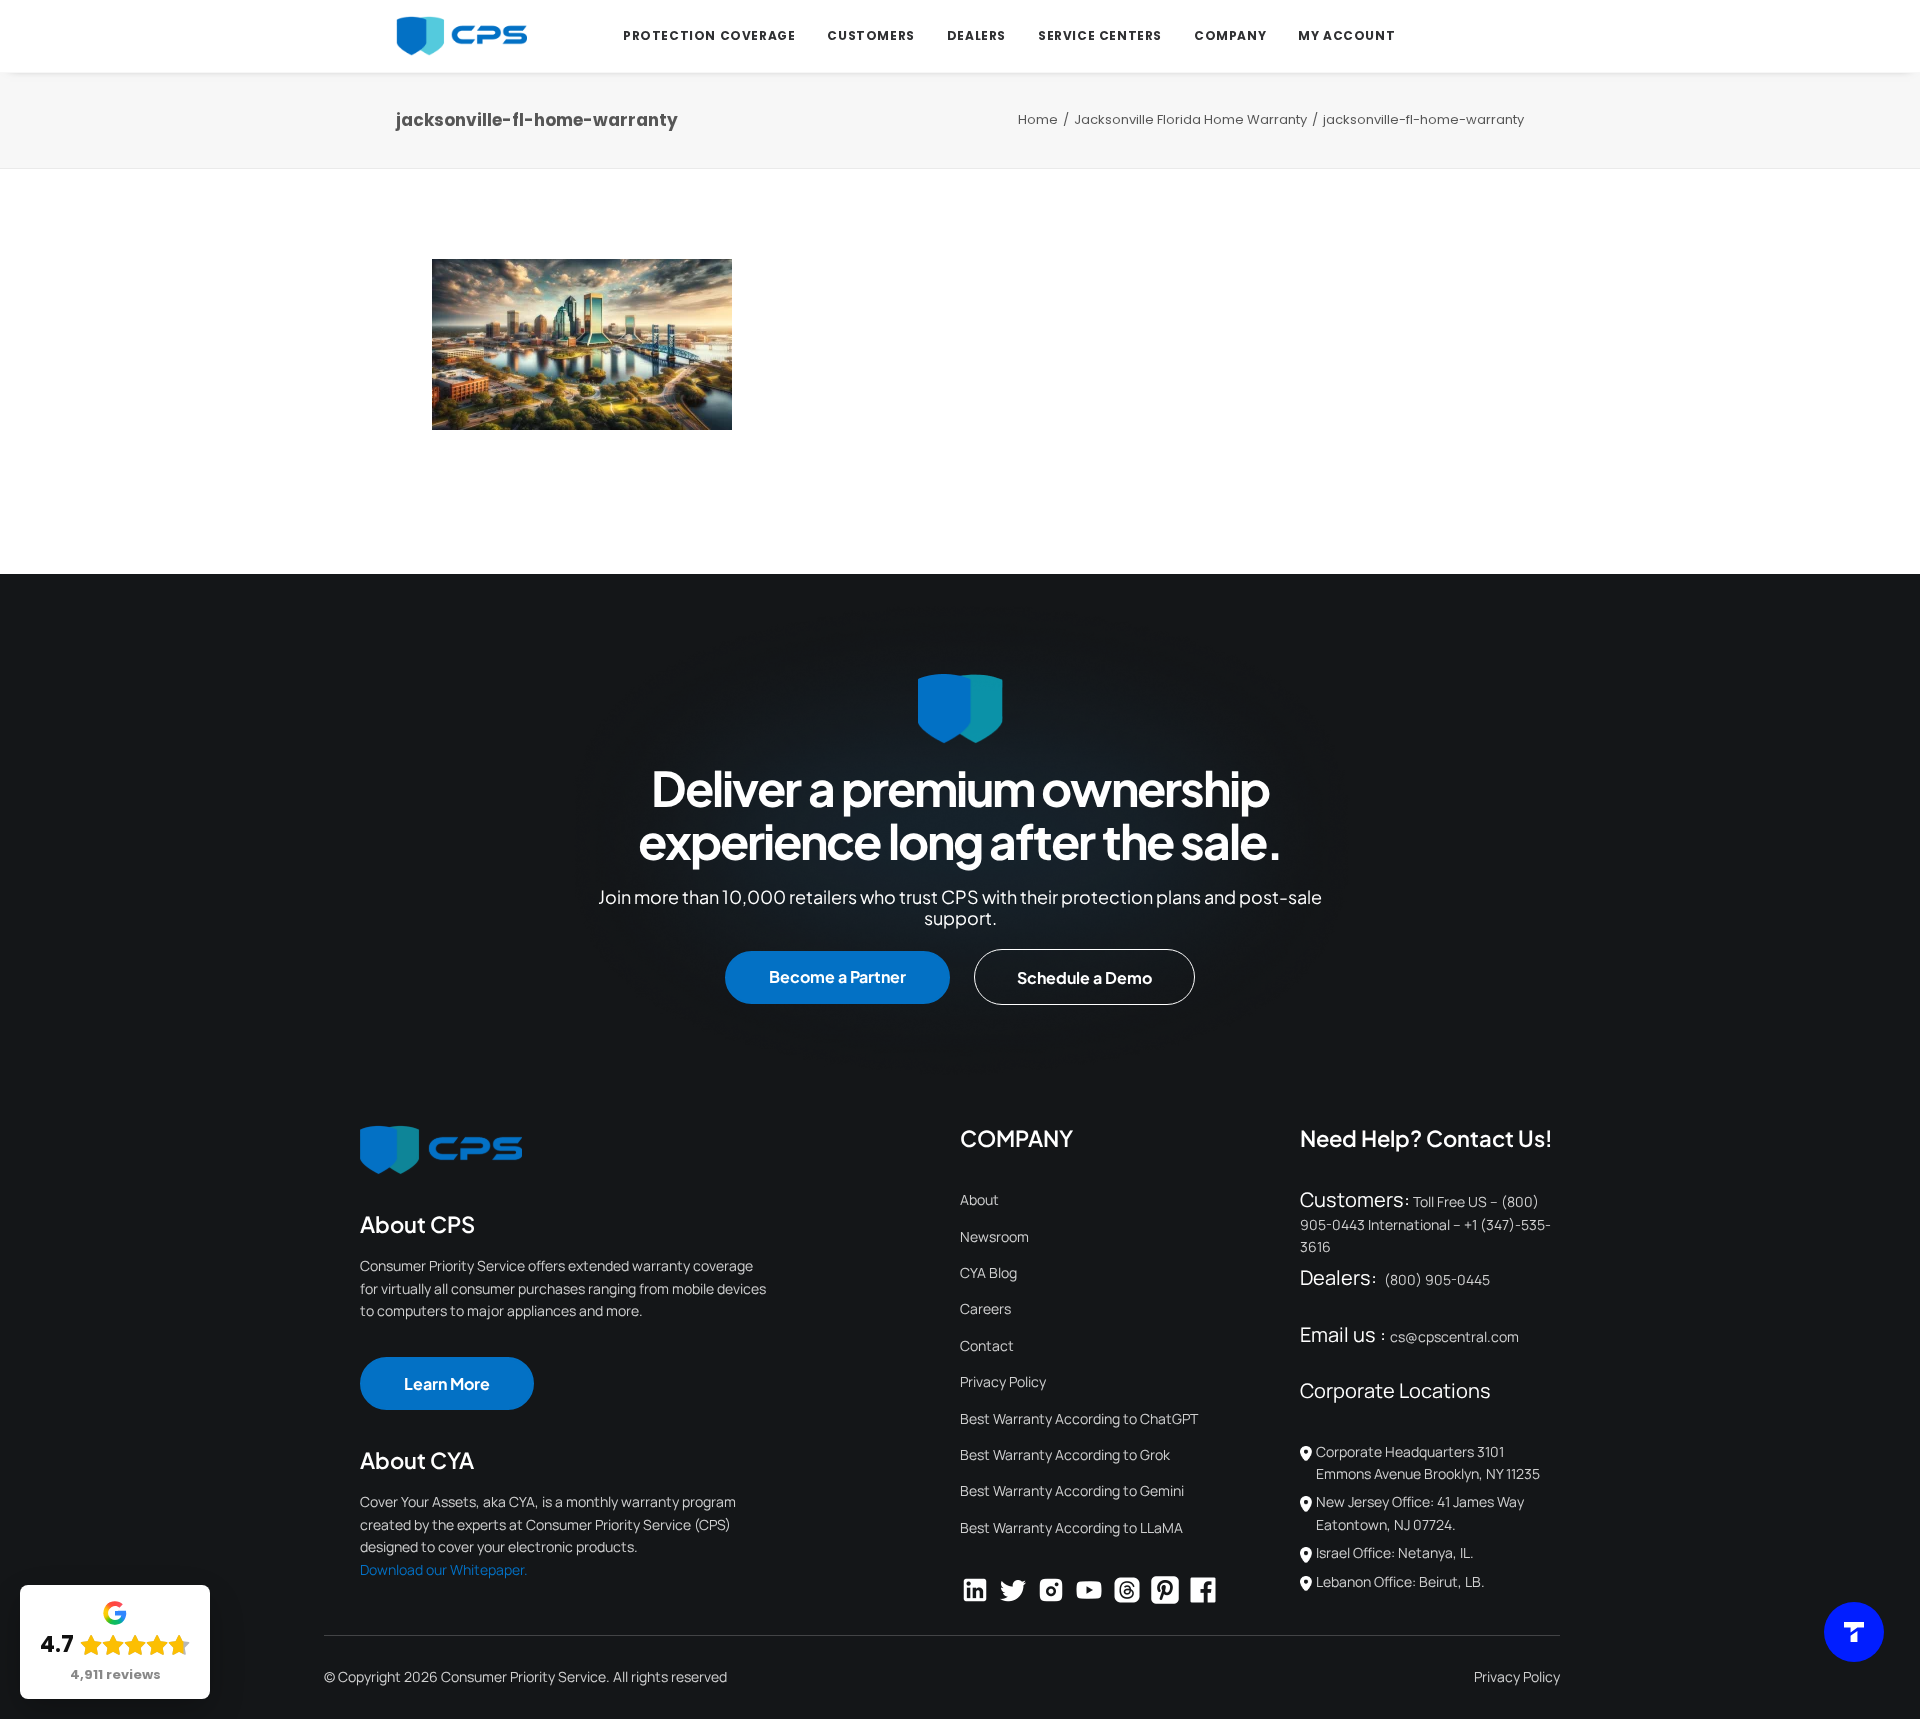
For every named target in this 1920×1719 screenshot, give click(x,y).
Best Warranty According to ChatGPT (1079, 1418)
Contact (987, 1345)
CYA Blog (988, 1272)
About (979, 1199)
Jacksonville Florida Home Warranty (1190, 119)
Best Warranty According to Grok (1065, 1454)
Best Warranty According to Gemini (1072, 1490)
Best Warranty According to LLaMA (1071, 1527)
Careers (985, 1308)
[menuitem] (709, 36)
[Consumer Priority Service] (461, 36)
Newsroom (994, 1236)
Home (1038, 119)
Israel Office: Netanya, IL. (1395, 1552)
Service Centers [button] (1100, 35)
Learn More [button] (447, 1383)
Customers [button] (870, 35)
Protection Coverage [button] (709, 35)
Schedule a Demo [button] (1084, 977)
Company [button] (1230, 35)
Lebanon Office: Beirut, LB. (1400, 1581)
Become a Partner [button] (837, 976)
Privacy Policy (1003, 1381)
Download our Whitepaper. (444, 1569)
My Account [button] (1346, 35)
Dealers (976, 35)
